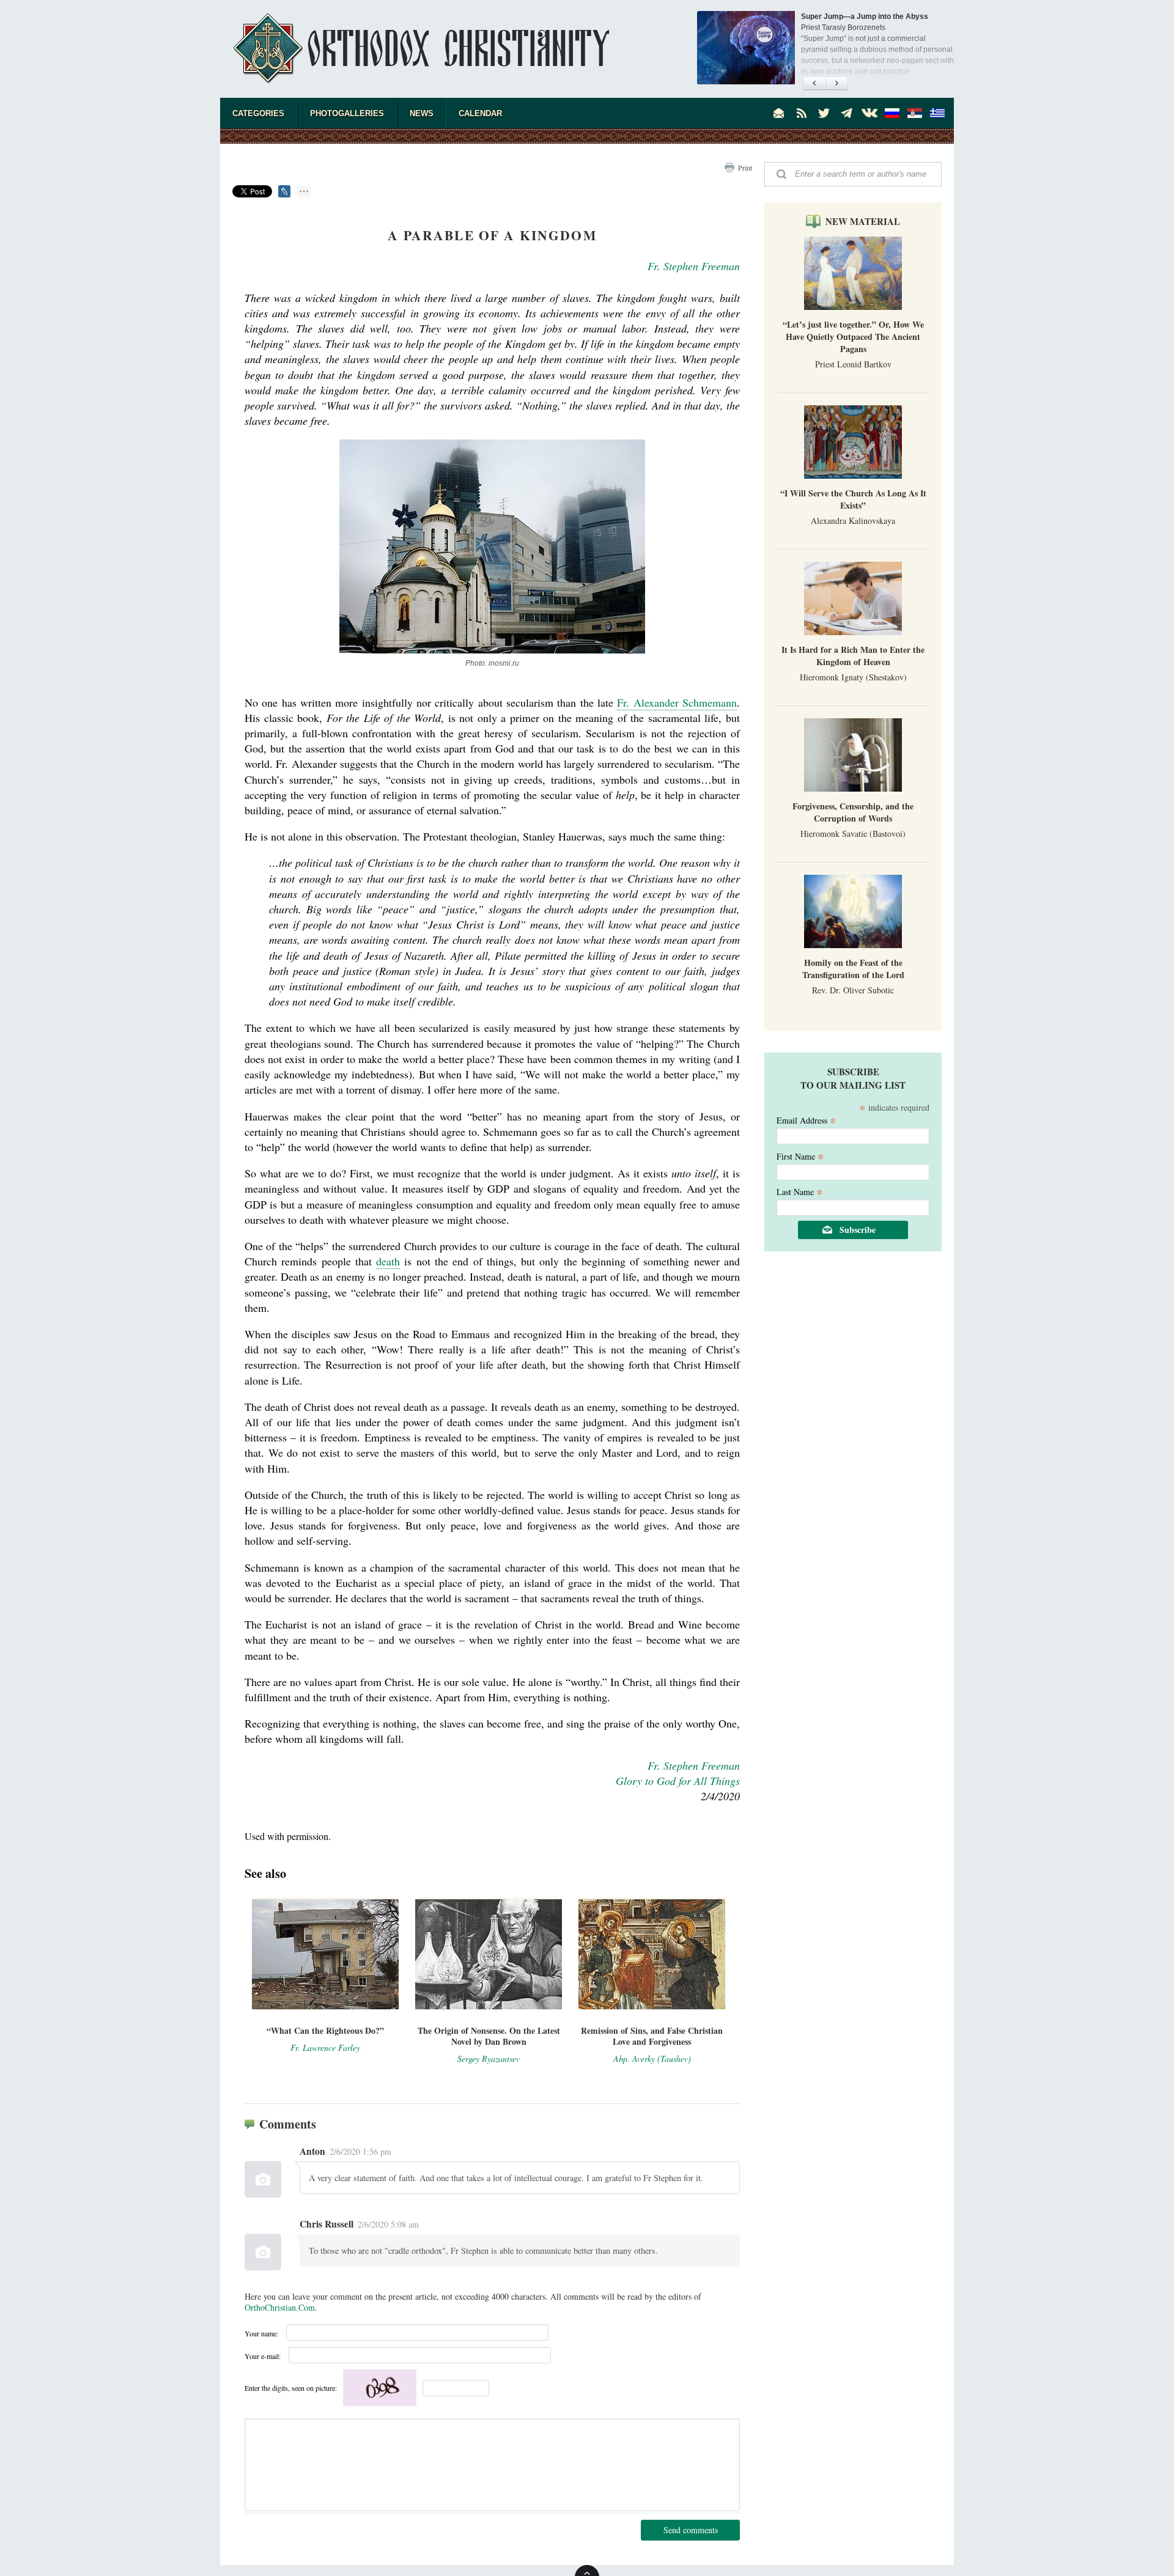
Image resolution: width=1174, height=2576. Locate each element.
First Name (800, 1156)
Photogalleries (347, 113)
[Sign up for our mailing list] (779, 113)
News (422, 113)
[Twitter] (824, 113)
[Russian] (892, 113)
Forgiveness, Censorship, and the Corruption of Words (853, 812)
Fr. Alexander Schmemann (677, 702)
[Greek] (937, 113)
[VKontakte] (869, 113)
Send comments (691, 2530)
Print (745, 167)
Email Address (807, 1120)
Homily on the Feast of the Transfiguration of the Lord (853, 969)
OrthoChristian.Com (280, 2307)
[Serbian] (915, 113)
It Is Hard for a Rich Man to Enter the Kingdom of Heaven (853, 656)
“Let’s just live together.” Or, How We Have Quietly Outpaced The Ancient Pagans (853, 337)
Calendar (480, 113)
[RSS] (802, 113)
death (388, 1261)
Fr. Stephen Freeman (694, 266)
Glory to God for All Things (678, 1781)
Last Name (800, 1191)
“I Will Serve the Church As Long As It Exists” (853, 499)
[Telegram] (847, 113)
